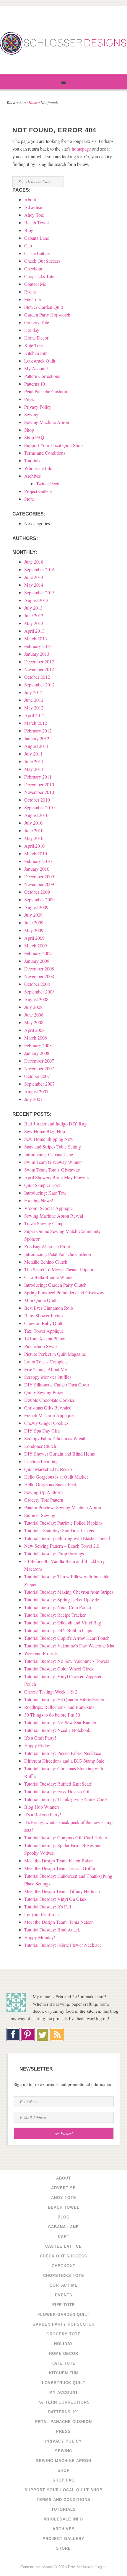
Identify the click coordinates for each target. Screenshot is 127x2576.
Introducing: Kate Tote (45, 1193)
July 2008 (33, 1007)
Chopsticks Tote (39, 276)
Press (29, 399)
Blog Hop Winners (42, 1807)
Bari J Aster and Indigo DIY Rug (55, 1124)
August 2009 (36, 907)
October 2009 (37, 892)
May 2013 (34, 623)
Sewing (31, 414)
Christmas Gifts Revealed (48, 1408)
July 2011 (33, 754)
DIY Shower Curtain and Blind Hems (60, 1454)
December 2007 (39, 1061)
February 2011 (38, 777)
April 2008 (34, 1030)
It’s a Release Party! (43, 1814)
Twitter (43, 2035)
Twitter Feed (48, 483)
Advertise (33, 207)
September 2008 (39, 992)
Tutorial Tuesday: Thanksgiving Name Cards (66, 1799)
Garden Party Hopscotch (47, 315)
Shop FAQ (34, 437)
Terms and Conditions (45, 453)
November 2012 (39, 669)
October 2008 (37, 984)
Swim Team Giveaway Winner (53, 1162)
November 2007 (39, 1068)
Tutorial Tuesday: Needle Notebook (57, 1730)
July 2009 (33, 915)
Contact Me (35, 284)
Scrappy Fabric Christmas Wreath (55, 1438)
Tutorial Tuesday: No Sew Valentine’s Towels (67, 1661)
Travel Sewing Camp (44, 1223)
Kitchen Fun (36, 353)
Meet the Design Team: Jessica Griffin (60, 1868)
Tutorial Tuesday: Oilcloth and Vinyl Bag (63, 1623)
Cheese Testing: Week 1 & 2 (51, 1692)
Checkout (33, 269)
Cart (28, 245)
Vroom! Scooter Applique (48, 1208)
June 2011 (34, 761)
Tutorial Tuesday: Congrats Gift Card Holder (66, 1837)
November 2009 (39, 884)
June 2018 (34, 562)
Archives (32, 476)
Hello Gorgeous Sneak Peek (51, 1484)
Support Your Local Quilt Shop (53, 445)
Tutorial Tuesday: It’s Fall (48, 1907)
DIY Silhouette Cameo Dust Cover (57, 1385)
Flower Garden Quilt (44, 307)
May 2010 (34, 838)
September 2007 (39, 1084)
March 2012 (36, 723)
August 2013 (36, 600)
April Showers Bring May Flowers (56, 1177)
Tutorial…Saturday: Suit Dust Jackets (59, 1530)
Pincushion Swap (40, 1346)
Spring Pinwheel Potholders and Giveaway (64, 1292)
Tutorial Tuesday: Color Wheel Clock (59, 1669)
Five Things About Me (45, 1369)
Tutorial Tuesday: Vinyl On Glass (55, 1899)
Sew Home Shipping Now (49, 1139)
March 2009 (36, 946)
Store (29, 499)
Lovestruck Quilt (40, 361)
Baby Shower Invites (44, 1315)
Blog (29, 230)
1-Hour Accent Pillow (45, 1338)
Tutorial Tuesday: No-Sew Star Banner (60, 1722)
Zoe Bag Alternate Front (47, 1246)
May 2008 (34, 1022)
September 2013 (39, 592)
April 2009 (34, 938)
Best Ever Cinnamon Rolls (49, 1308)
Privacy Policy (38, 407)
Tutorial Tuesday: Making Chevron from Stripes (69, 1592)
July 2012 (33, 692)
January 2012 (37, 738)
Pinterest (27, 2035)
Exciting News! (39, 1200)
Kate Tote (33, 345)
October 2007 (37, 1076)
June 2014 (34, 577)
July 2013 (33, 608)
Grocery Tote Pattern (44, 1500)
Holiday (32, 330)
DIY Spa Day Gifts (42, 1431)
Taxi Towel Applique (44, 1331)
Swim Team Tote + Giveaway (52, 1170)
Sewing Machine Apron (47, 422)
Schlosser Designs (63, 43)
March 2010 (36, 853)
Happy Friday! (38, 1745)
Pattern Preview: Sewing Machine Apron (63, 1507)
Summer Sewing (40, 1515)
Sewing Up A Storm (43, 1492)
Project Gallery (38, 491)
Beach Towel (36, 222)
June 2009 (34, 922)
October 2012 (37, 677)
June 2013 (34, 615)
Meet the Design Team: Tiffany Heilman (62, 1891)
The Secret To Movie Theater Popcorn (60, 1269)
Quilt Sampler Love (42, 1185)
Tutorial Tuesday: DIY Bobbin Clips (58, 1630)
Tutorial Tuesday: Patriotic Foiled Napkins (63, 1523)
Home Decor (36, 338)
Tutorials (32, 460)
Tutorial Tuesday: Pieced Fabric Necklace (63, 1753)
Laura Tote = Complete (46, 1362)
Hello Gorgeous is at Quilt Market (56, 1477)
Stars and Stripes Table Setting (53, 1147)
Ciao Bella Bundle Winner (49, 1277)
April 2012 (34, 715)
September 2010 (39, 807)
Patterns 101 (36, 384)
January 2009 (37, 961)
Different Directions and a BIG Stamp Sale (64, 1761)
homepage (81, 149)
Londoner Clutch (40, 1446)
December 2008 (39, 969)
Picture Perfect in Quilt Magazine (55, 1354)
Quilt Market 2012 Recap (48, 1469)
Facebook (13, 2035)
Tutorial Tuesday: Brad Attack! (53, 1930)
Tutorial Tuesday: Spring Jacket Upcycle (62, 1599)
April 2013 (34, 631)
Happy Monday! (40, 1937)
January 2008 (37, 1053)
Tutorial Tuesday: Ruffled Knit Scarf (58, 1784)
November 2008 (39, 976)
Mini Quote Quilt (40, 1300)
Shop (29, 430)
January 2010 (37, 869)
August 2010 (36, 815)
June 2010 (34, 830)
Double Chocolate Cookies (49, 1400)
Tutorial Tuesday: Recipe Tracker (55, 1615)
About (30, 199)
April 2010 (34, 846)
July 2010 (33, 823)
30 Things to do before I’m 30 (52, 1715)
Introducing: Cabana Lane (49, 1154)
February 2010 (38, 861)
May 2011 (34, 769)
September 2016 (39, 569)
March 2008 (36, 1038)
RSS (57, 2035)
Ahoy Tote (34, 215)
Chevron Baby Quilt (43, 1323)
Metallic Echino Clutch (46, 1262)
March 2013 (36, 638)
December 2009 (39, 876)
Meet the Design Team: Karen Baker (58, 1860)
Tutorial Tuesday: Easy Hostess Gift (57, 1791)
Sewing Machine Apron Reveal (54, 1216)
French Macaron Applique (49, 1415)
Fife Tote (32, 299)
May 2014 (34, 585)
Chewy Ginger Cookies (46, 1423)
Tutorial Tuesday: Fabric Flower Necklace (63, 1945)
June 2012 (34, 700)
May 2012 (34, 708)
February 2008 (38, 1045)
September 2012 (39, 685)
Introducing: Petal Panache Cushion (58, 1254)
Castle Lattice (37, 253)
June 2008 (34, 1015)
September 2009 (39, 899)
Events (30, 292)
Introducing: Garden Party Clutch (55, 1285)
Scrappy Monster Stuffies (48, 1377)
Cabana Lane (37, 238)
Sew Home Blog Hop (45, 1131)
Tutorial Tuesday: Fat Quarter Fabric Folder (64, 1699)
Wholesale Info (38, 468)
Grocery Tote (37, 322)
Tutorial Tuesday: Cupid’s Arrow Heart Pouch (67, 1638)
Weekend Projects (41, 1653)
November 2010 (39, 792)
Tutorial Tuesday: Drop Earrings (54, 1553)
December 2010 (39, 784)
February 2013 (38, 646)
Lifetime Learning (41, 1461)
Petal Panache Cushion (46, 391)
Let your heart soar (42, 1914)
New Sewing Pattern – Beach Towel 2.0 (62, 1546)
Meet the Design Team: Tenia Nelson (59, 1922)
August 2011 (36, 746)
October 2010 (37, 800)
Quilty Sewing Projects (46, 1392)
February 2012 (38, 731)
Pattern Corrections (42, 376)
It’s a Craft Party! (40, 1738)
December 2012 (39, 661)
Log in (101, 2567)
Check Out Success (42, 261)
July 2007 (33, 1099)
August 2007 (36, 1091)
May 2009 (34, 930)
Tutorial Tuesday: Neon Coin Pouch (58, 1607)
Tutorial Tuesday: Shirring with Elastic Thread (67, 1538)
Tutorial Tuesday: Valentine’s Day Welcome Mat (69, 1646)
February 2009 (38, 953)
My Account (36, 368)
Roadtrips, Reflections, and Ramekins (59, 1707)
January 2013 (37, 654)
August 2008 (36, 999)
